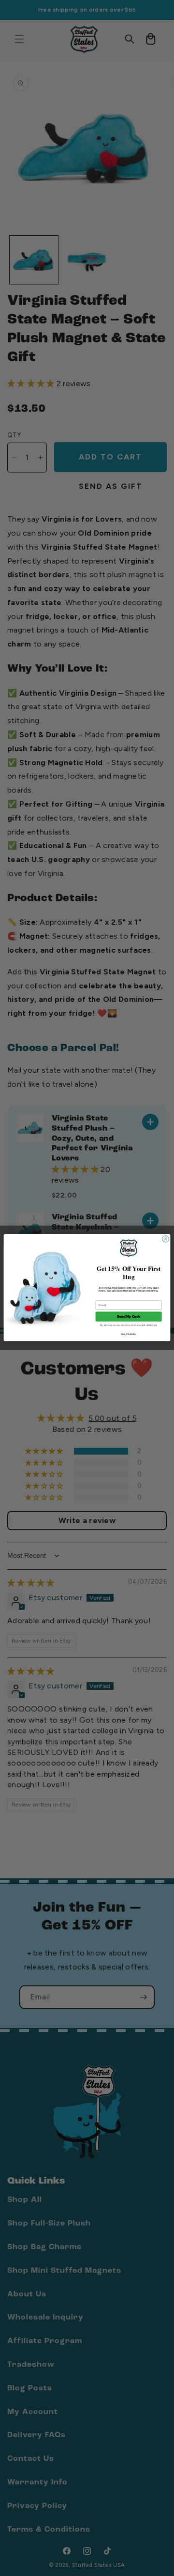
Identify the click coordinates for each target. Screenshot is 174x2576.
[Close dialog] (166, 1239)
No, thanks (129, 1334)
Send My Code (129, 1317)
